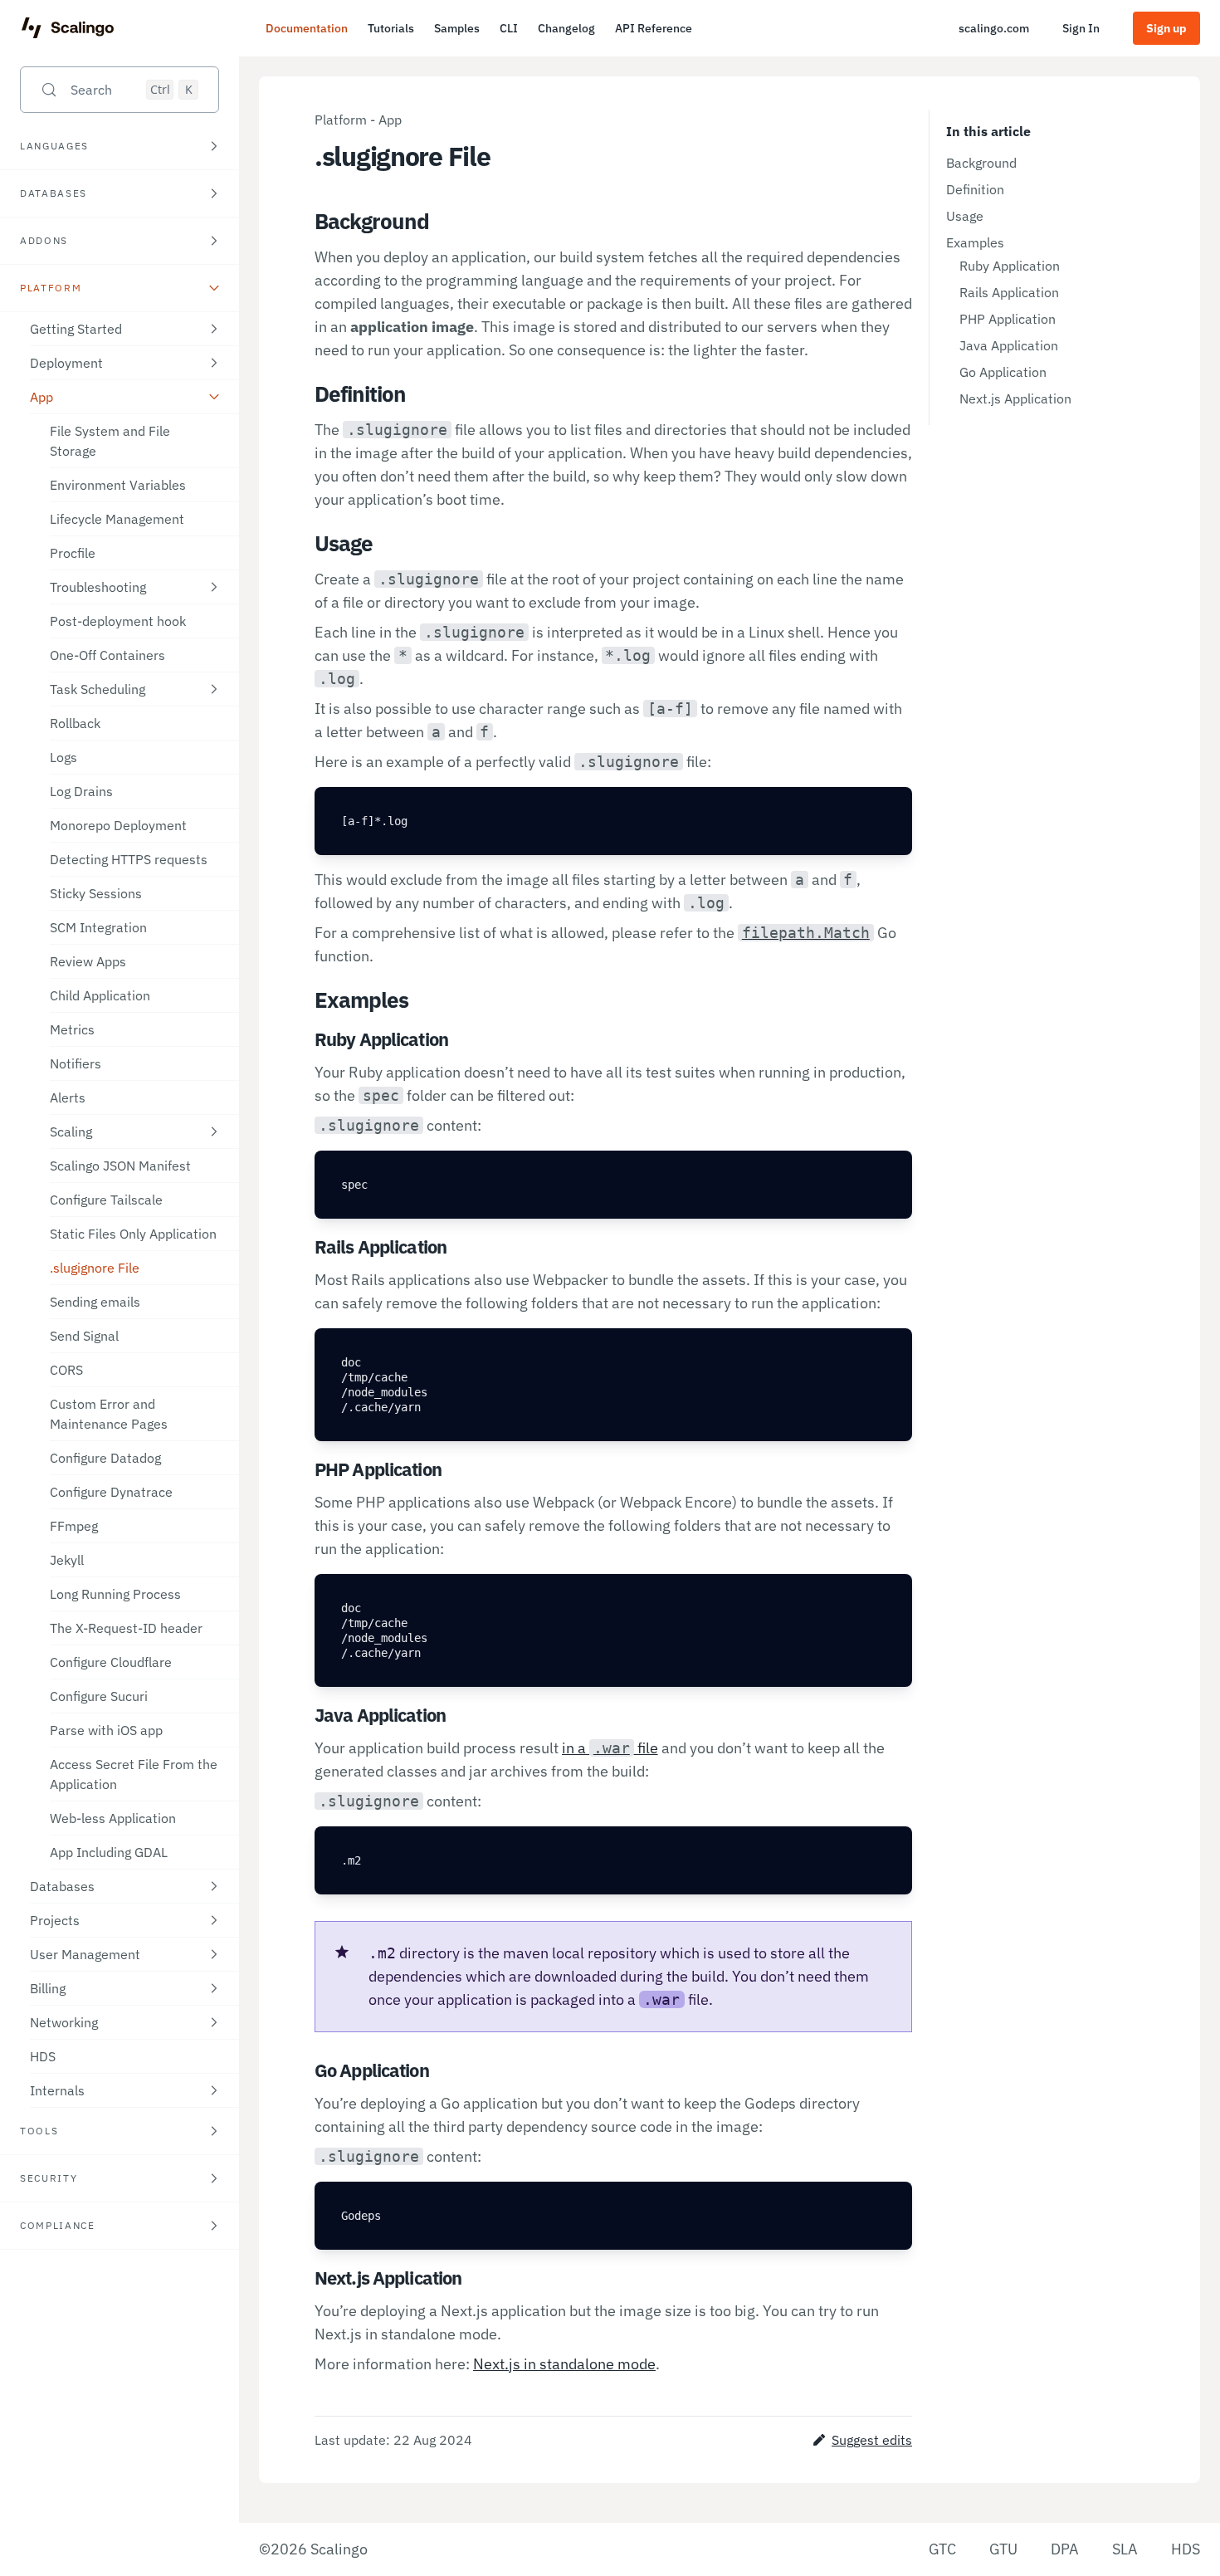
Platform (341, 120)
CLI (509, 28)
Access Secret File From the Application (134, 1774)
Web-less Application (113, 1818)
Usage (965, 216)
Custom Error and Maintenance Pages (109, 1414)
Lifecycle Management (117, 519)
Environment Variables (118, 485)
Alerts (68, 1097)
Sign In (1081, 28)
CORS (66, 1370)
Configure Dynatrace (111, 1492)
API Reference (654, 28)
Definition (975, 189)
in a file (610, 1748)
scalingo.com (994, 28)
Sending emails (95, 1302)
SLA (1125, 2549)
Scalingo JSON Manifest (120, 1166)
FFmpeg (74, 1526)
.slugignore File (95, 1268)
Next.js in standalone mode (564, 2364)
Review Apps (88, 961)
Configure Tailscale (106, 1200)
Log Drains (81, 791)
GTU (1003, 2549)
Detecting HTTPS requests (129, 859)
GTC (942, 2549)
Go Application (1003, 372)
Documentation (307, 28)
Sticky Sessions (96, 893)
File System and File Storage (110, 441)
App (390, 120)
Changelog (566, 28)
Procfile (73, 553)
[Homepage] (68, 28)
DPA (1065, 2549)
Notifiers (76, 1063)
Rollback (75, 723)
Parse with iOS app (106, 1730)
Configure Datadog (105, 1458)
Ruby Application (1010, 266)
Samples (457, 28)
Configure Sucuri (99, 1696)
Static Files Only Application (133, 1234)
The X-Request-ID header (126, 1628)
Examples (975, 242)
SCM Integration (98, 927)
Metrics (72, 1029)
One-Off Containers (107, 655)
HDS (43, 2056)
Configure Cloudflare (111, 1662)
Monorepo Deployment (118, 825)
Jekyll (67, 1560)
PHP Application (1008, 319)
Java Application (1009, 345)
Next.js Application (1015, 398)
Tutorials (391, 28)
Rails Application (1009, 292)
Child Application (100, 995)
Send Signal (84, 1336)
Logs (63, 757)
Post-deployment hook (118, 621)
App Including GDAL (109, 1852)
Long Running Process (115, 1594)
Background (981, 163)
